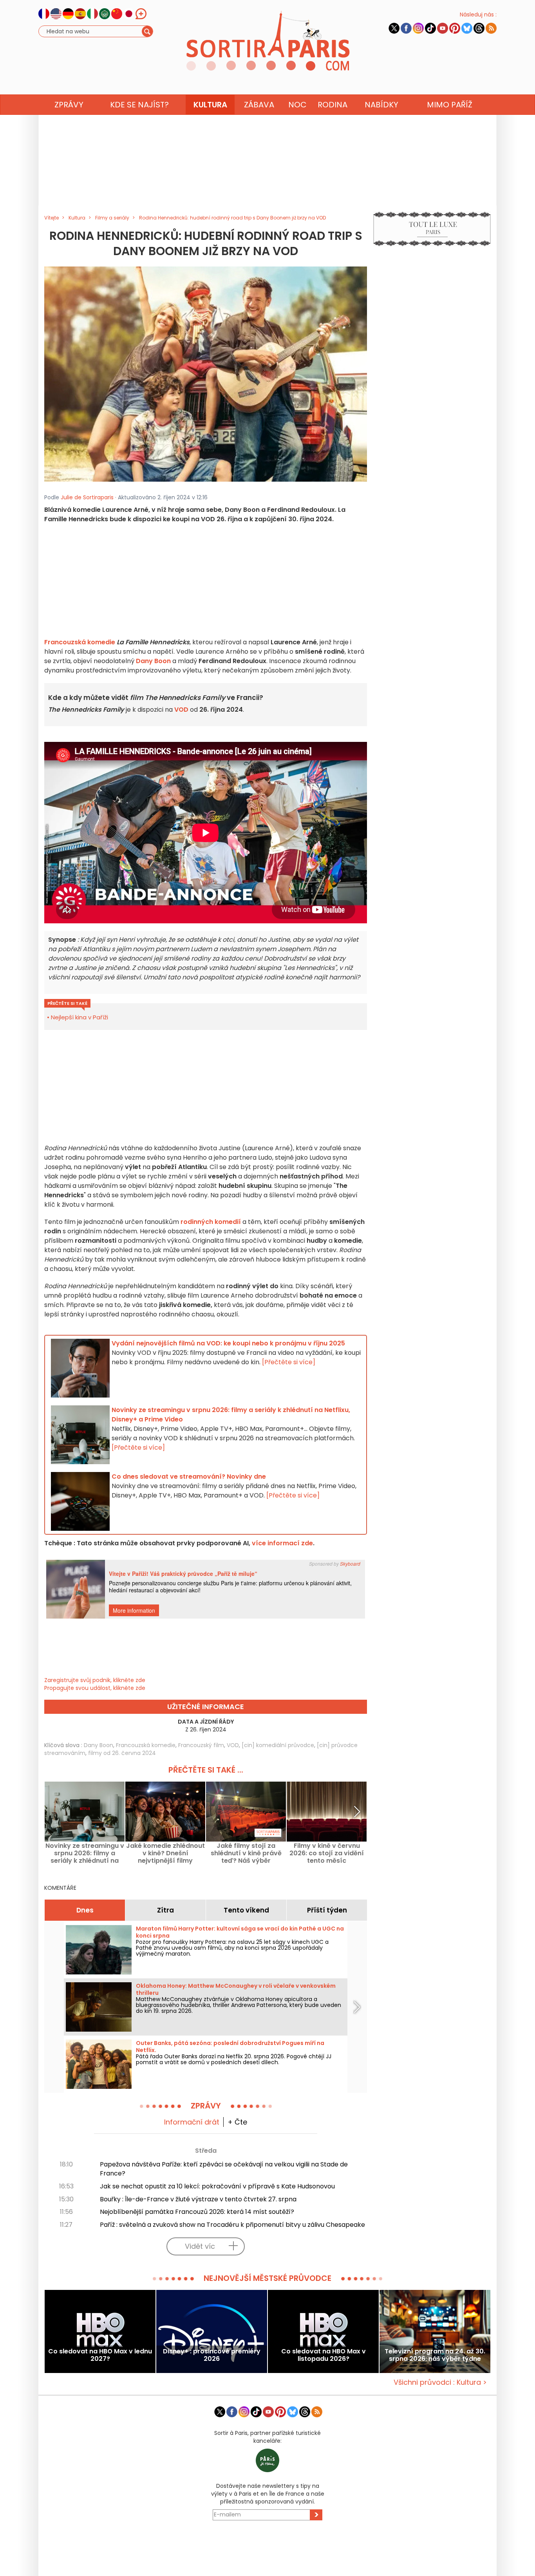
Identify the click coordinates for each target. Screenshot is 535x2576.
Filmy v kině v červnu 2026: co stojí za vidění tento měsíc (327, 1853)
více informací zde (282, 1543)
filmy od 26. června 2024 (122, 1753)
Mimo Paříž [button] (450, 105)
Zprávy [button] (69, 105)
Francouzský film (201, 1745)
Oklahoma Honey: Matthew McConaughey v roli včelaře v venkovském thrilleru (236, 1989)
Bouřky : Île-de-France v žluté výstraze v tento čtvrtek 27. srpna (198, 2199)
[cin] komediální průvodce (278, 1745)
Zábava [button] (259, 105)
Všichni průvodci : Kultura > (440, 2382)
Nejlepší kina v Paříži (80, 1017)
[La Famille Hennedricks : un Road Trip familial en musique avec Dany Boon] (206, 373)
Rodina (333, 105)
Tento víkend (246, 1910)
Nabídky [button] (381, 105)
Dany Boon (153, 661)
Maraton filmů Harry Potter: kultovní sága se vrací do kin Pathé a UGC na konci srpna (240, 1932)
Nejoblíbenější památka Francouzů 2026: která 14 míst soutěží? (197, 2212)
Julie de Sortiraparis (87, 497)
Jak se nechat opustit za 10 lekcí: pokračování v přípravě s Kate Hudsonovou (217, 2186)
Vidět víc (200, 2246)
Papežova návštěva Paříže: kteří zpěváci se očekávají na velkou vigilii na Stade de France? (224, 2169)
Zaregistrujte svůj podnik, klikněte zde (95, 1680)
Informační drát (192, 2122)
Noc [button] (297, 105)
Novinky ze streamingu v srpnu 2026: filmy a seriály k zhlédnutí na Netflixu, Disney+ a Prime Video (85, 1853)
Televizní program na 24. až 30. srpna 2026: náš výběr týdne (435, 2355)
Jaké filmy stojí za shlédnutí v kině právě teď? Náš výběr (246, 1853)
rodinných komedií (211, 1222)
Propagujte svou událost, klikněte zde (95, 1688)
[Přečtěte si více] (289, 1362)
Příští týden (327, 1910)
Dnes (85, 1910)
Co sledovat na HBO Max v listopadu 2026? (324, 2355)
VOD (181, 710)
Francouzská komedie (80, 642)
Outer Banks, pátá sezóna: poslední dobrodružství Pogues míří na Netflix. (230, 2047)
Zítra (165, 1910)
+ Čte (237, 2122)
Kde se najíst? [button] (139, 105)
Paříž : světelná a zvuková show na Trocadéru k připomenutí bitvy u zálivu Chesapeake (232, 2225)
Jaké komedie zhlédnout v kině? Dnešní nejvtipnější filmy (165, 1853)
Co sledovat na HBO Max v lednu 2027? (100, 2355)
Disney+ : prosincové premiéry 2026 (212, 2355)
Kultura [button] (210, 105)
